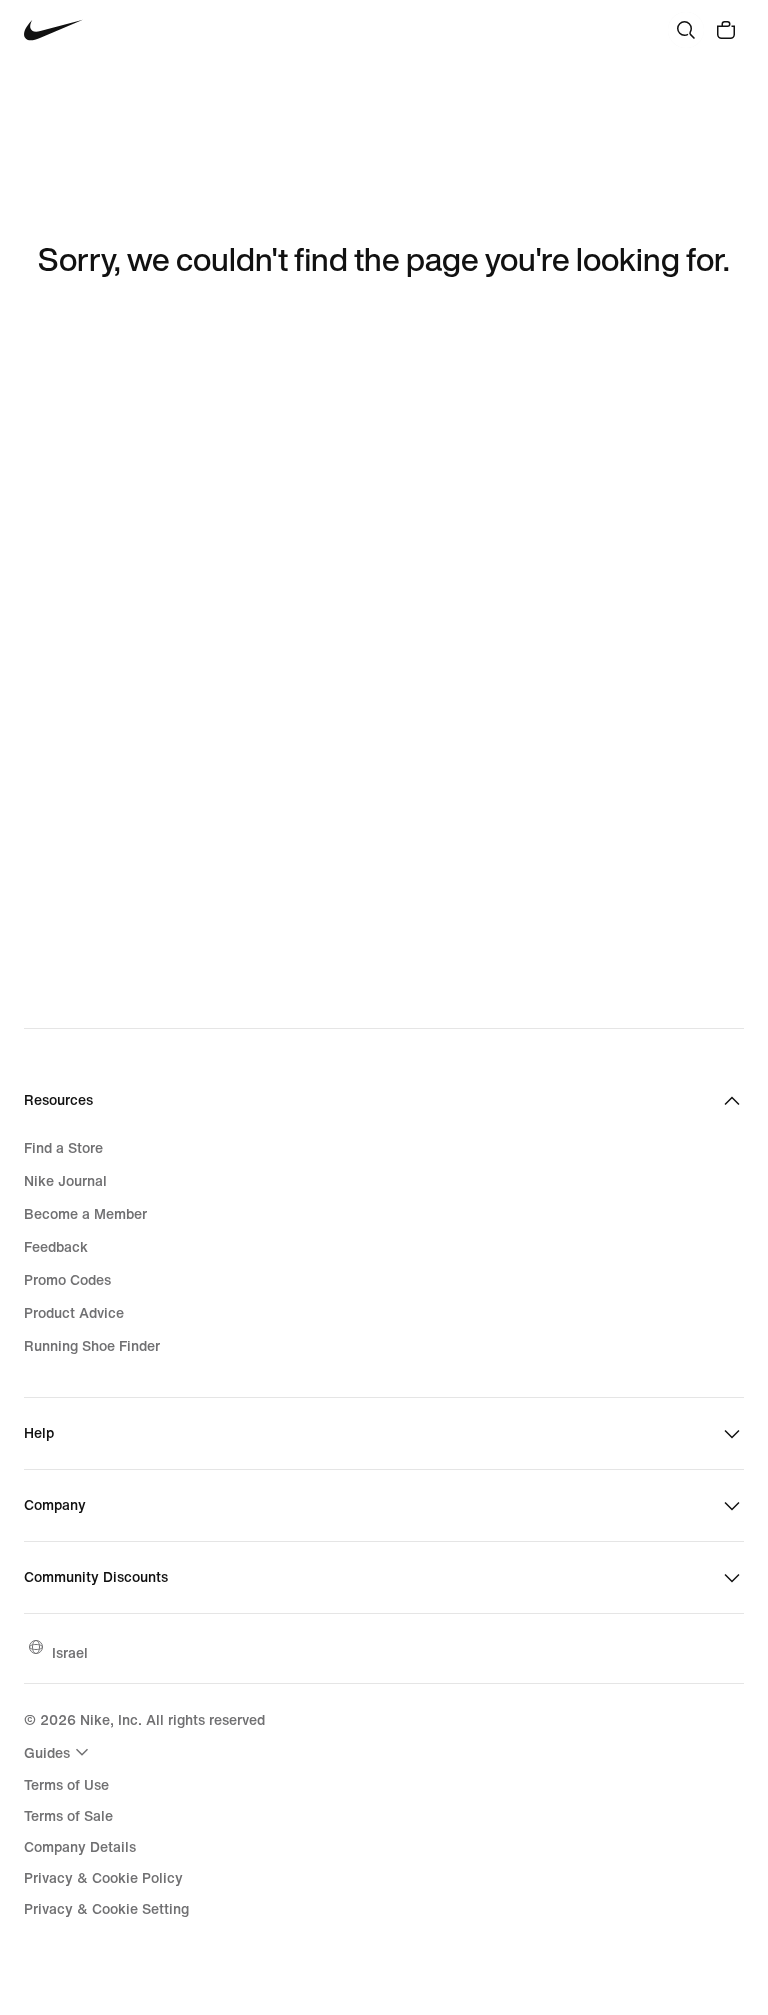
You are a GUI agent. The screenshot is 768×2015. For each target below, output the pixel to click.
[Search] (686, 30)
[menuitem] (59, 1752)
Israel (70, 1652)
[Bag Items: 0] (726, 30)
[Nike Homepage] (53, 30)
